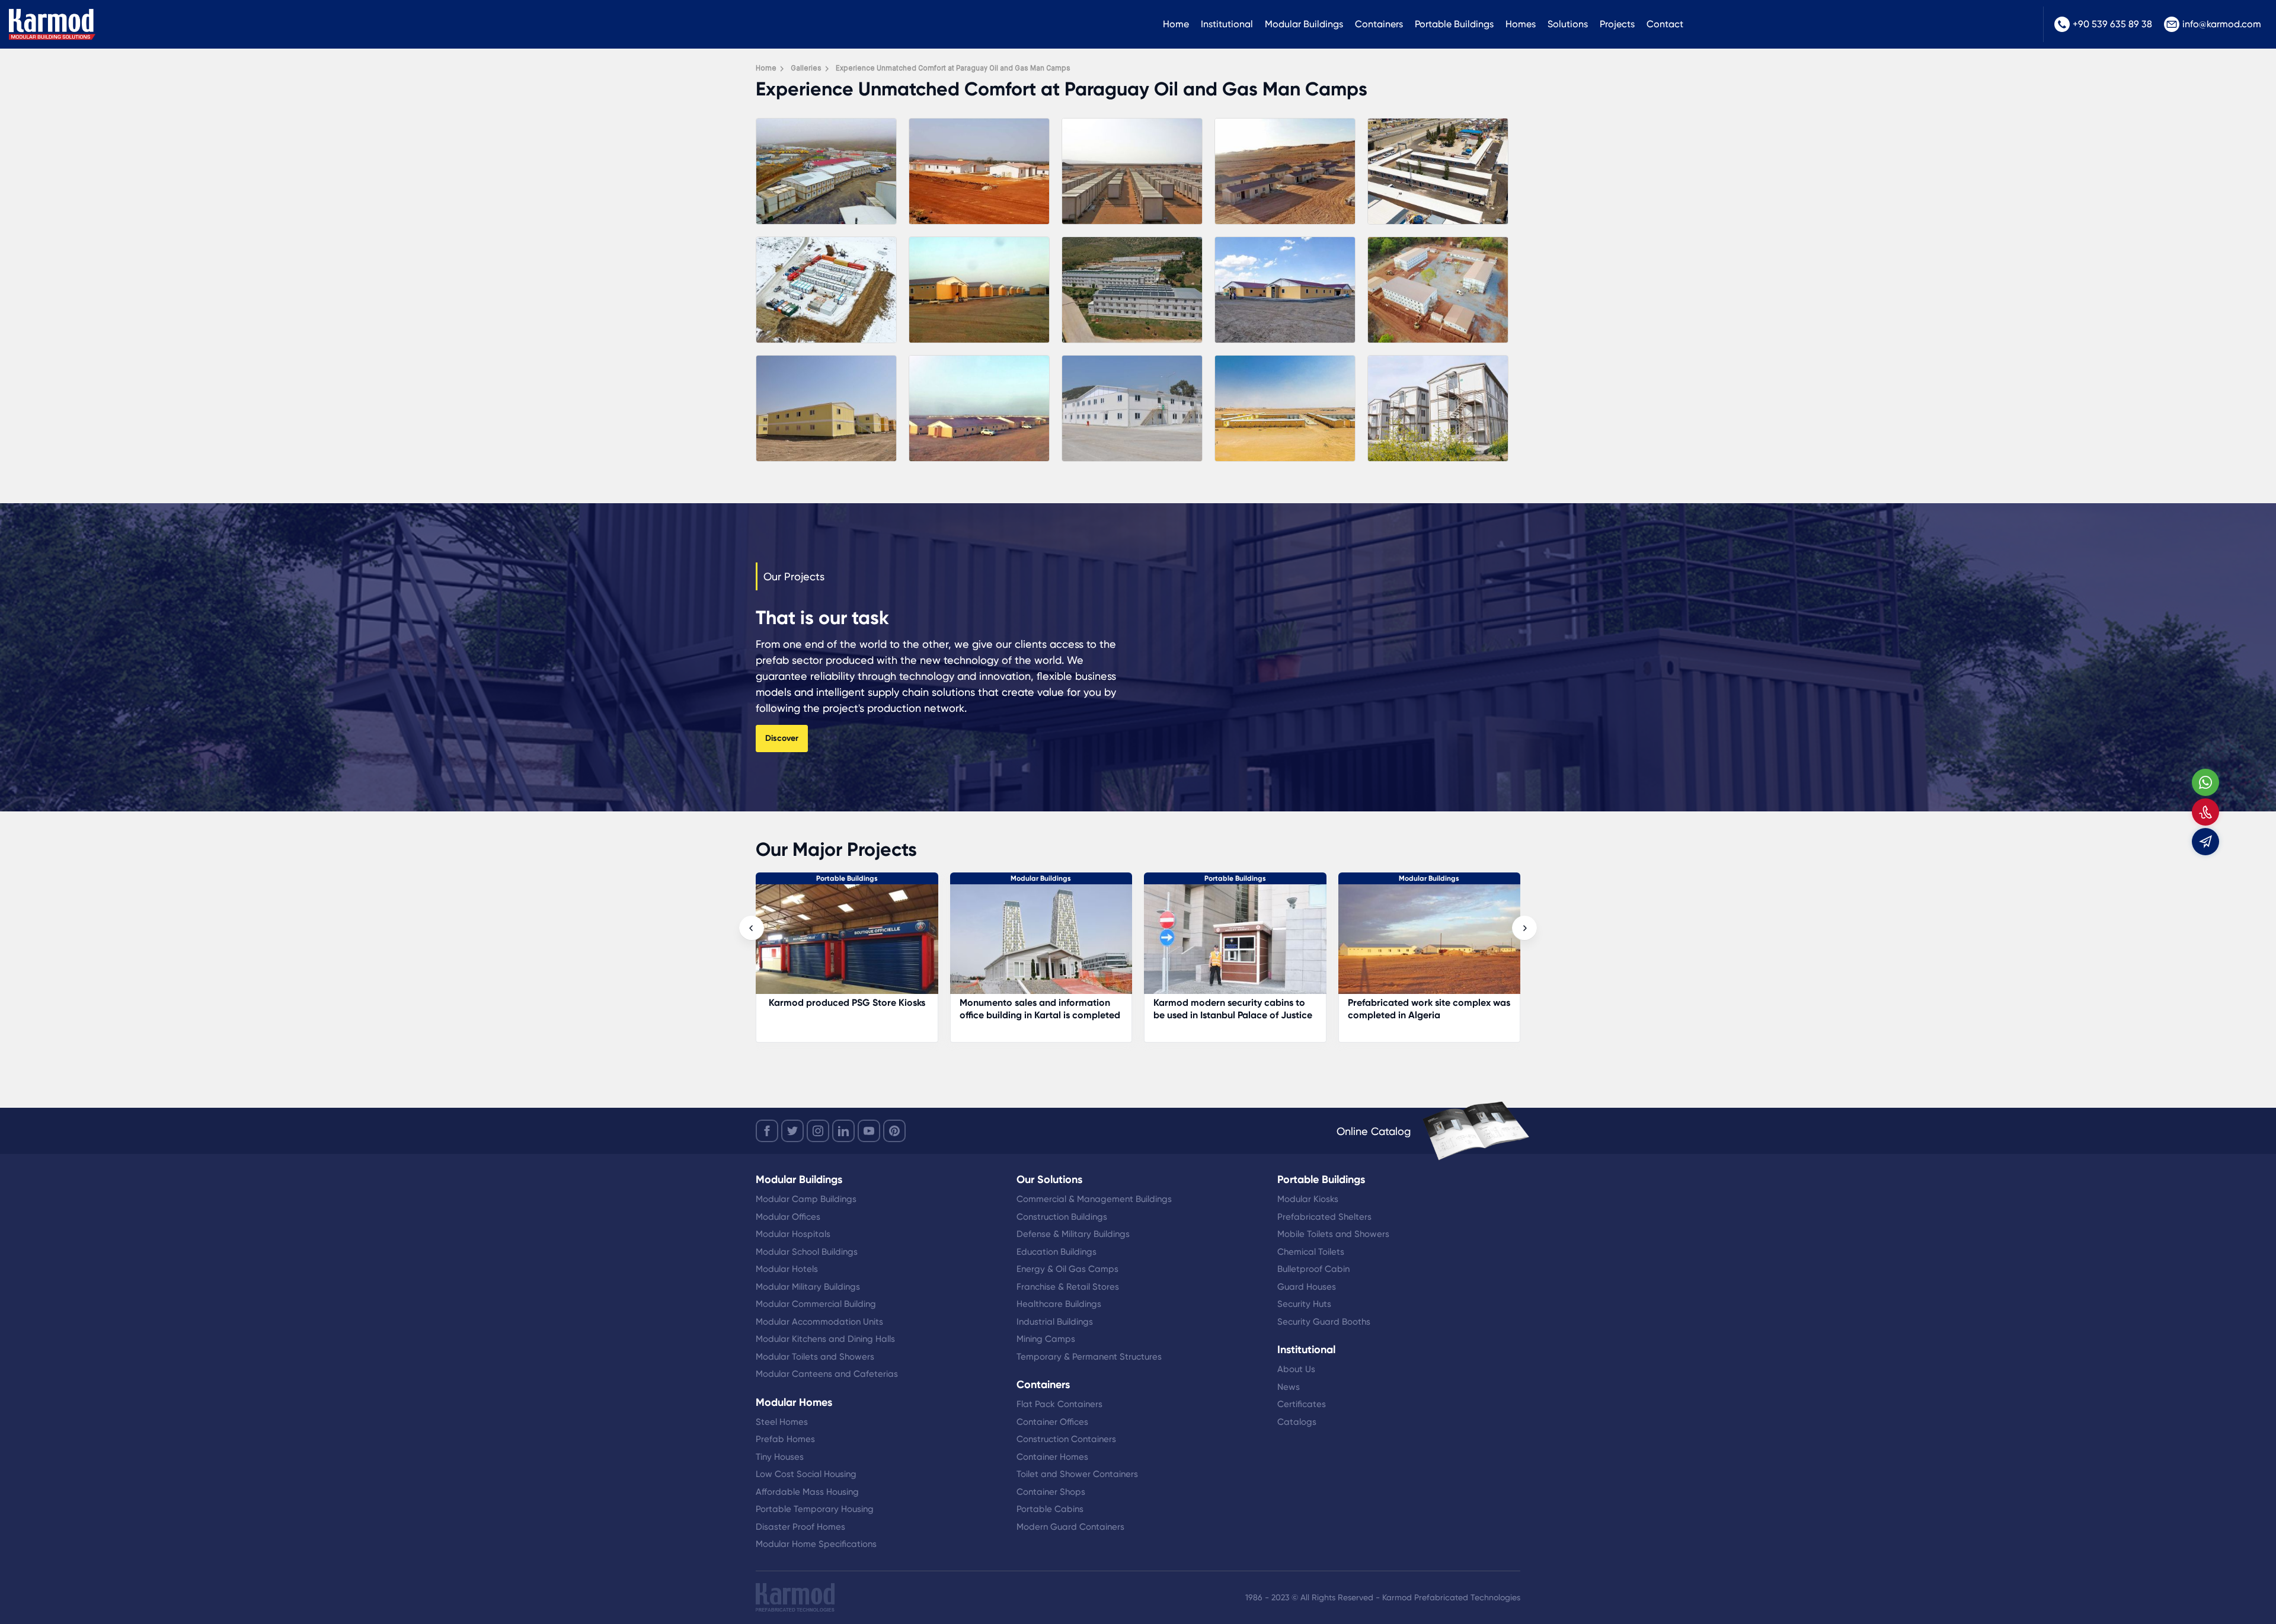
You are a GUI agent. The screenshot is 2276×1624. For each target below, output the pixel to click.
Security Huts (1304, 1304)
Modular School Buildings (807, 1252)
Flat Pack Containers (1059, 1404)
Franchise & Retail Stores (1068, 1287)
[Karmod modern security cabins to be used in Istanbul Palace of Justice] (862, 945)
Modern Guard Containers (1070, 1527)
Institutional (1227, 24)
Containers (1379, 24)
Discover (782, 738)
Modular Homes (1444, 878)
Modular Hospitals (793, 1234)
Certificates (1302, 1404)
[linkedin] (843, 1131)
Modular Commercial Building (816, 1304)
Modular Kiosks (1308, 1199)
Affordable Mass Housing (807, 1492)
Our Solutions (1049, 1179)
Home (1176, 24)
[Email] (2205, 842)
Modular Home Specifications (816, 1544)
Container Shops (1051, 1492)
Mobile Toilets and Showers (1333, 1234)
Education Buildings (1057, 1252)
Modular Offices (788, 1217)
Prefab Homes (785, 1439)
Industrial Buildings (1055, 1322)
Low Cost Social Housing (806, 1474)
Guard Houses (1307, 1287)
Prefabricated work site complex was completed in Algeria (1055, 1009)
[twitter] (792, 1131)
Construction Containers (1066, 1439)
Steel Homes (782, 1422)
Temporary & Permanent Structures (1089, 1357)
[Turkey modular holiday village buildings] (1444, 945)
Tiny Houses (780, 1457)
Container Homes (1052, 1457)
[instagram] (818, 1131)
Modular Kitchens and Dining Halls (825, 1339)
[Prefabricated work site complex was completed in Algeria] (1056, 945)
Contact (1665, 24)
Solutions (1568, 24)
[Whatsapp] (2205, 782)
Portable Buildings (1454, 24)
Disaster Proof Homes (800, 1527)
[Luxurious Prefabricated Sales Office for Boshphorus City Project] (1250, 945)
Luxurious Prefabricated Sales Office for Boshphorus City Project (1248, 1009)
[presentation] (752, 928)
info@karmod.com (2222, 24)
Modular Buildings (1304, 24)
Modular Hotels (787, 1269)
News (1289, 1387)
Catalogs (1297, 1422)
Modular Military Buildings (808, 1287)
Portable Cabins (1050, 1509)
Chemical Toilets (1311, 1252)
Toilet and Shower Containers (1077, 1474)
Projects (1617, 24)
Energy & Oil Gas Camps (1067, 1269)
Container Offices (1052, 1422)
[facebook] (767, 1131)
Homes (1521, 24)
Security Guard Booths (1324, 1322)
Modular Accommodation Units (819, 1322)
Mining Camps (1046, 1339)
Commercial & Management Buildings (1094, 1199)
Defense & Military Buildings (1073, 1234)
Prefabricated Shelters (1324, 1217)
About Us (1296, 1369)
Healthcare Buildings (1059, 1304)
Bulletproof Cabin (1313, 1269)
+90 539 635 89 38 (2112, 24)
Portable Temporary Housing (815, 1509)
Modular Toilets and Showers (815, 1357)
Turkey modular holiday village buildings (1429, 1009)
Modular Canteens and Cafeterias (827, 1374)
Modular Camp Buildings (806, 1199)
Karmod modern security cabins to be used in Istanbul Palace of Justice (859, 1009)
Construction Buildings (1062, 1217)
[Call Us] (2205, 812)
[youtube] (869, 1131)
